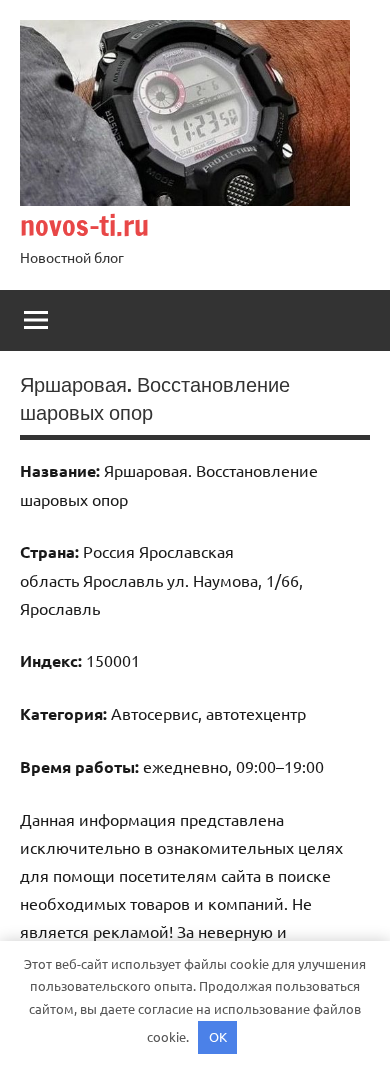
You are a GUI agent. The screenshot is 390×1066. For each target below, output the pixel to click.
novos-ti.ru (84, 225)
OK (218, 1036)
